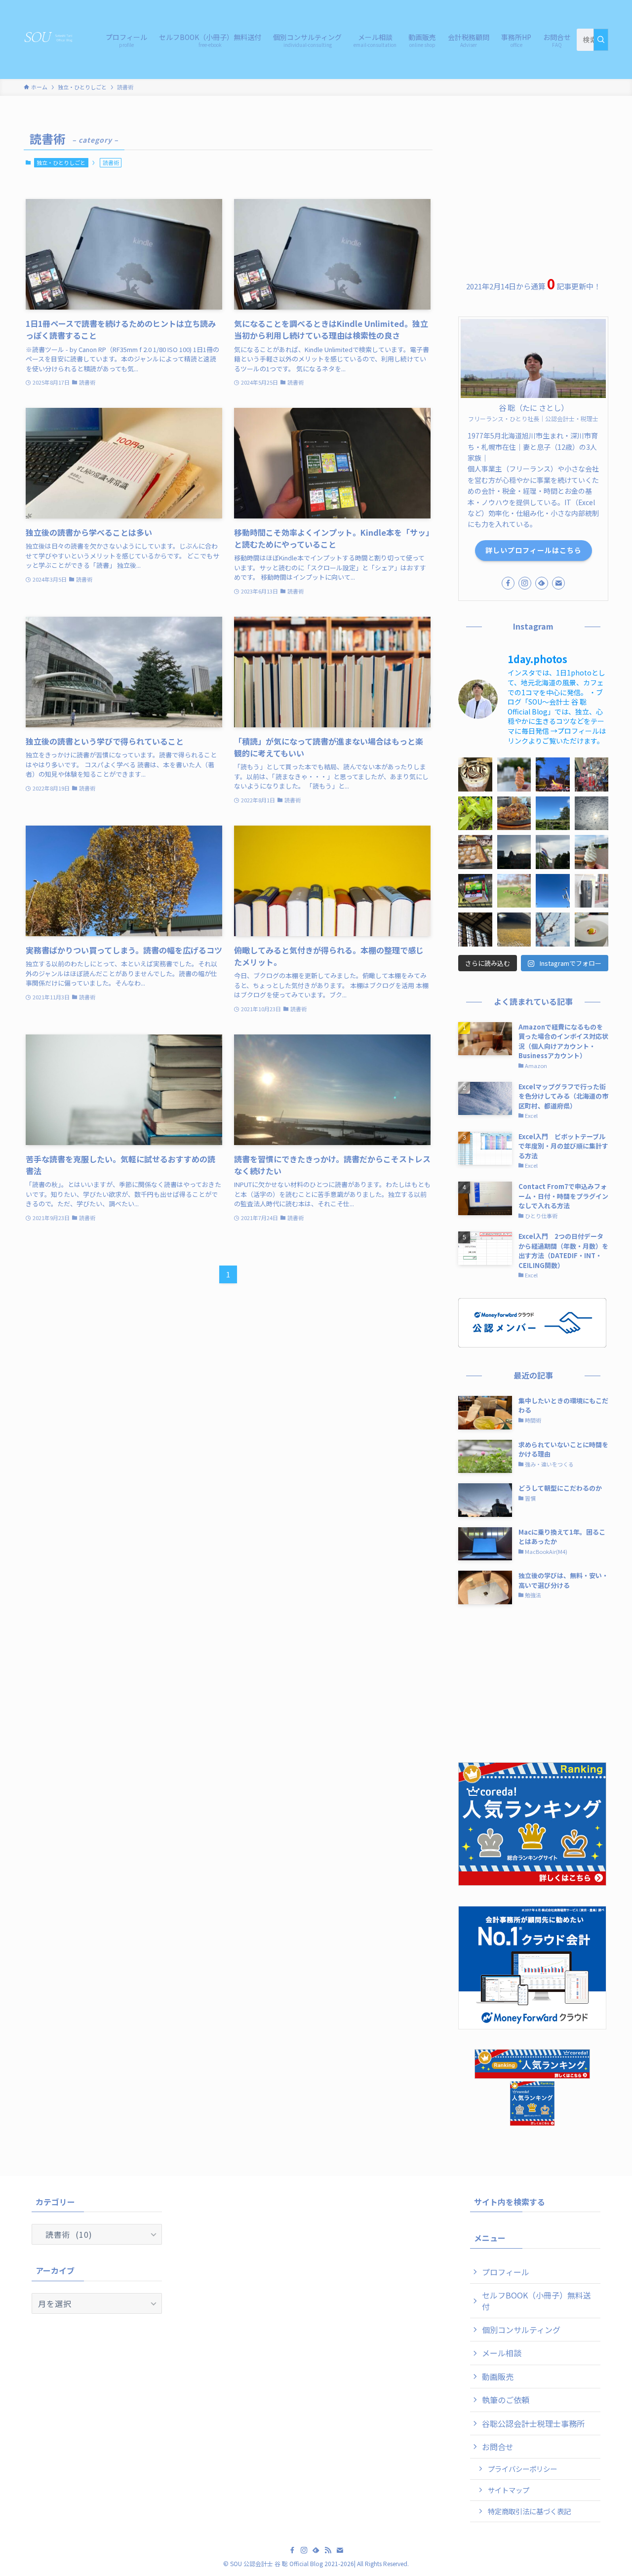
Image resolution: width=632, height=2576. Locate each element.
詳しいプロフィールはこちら (533, 550)
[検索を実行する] (601, 40)
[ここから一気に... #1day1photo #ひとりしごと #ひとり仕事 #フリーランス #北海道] (475, 813)
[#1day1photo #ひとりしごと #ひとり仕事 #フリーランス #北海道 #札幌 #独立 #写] (514, 852)
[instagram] (525, 583)
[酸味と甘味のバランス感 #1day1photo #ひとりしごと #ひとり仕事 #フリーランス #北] (592, 930)
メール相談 (502, 2353)
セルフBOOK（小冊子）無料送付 (536, 2300)
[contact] (558, 583)
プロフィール (506, 2272)
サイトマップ (509, 2490)
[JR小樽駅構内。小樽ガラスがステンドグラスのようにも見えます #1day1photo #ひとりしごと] (475, 930)
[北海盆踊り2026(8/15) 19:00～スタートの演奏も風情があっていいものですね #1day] (553, 774)
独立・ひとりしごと (61, 162)
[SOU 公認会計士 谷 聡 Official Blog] (52, 38)
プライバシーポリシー (522, 2469)
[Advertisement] (533, 189)
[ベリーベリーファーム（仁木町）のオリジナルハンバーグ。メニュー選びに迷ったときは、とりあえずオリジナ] (514, 813)
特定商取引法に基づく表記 (529, 2511)
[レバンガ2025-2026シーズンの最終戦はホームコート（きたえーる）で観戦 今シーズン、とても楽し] (475, 891)
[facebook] (508, 583)
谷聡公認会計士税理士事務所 (533, 2423)
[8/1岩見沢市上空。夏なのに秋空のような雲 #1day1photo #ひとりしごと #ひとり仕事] (592, 813)
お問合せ (498, 2447)
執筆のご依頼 (506, 2400)
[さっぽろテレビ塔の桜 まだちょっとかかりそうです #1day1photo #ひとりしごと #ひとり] (553, 930)
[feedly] (542, 583)
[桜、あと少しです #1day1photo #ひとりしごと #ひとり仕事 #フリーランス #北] (514, 891)
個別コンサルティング (521, 2330)
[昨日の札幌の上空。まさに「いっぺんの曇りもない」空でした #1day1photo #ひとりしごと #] (553, 891)
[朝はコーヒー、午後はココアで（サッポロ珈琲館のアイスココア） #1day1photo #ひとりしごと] (475, 774)
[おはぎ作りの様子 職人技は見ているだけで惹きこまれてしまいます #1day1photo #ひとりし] (475, 852)
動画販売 (498, 2377)
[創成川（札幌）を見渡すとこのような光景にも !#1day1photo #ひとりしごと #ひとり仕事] (514, 930)
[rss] (328, 2550)
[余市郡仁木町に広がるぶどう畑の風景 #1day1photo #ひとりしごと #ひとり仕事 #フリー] (553, 813)
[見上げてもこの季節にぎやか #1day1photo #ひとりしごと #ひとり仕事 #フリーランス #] (592, 774)
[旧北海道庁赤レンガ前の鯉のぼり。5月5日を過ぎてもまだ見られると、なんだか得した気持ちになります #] (553, 852)
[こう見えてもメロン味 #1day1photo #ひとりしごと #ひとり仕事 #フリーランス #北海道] (514, 774)
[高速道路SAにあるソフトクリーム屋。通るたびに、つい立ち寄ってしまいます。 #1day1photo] (592, 852)
